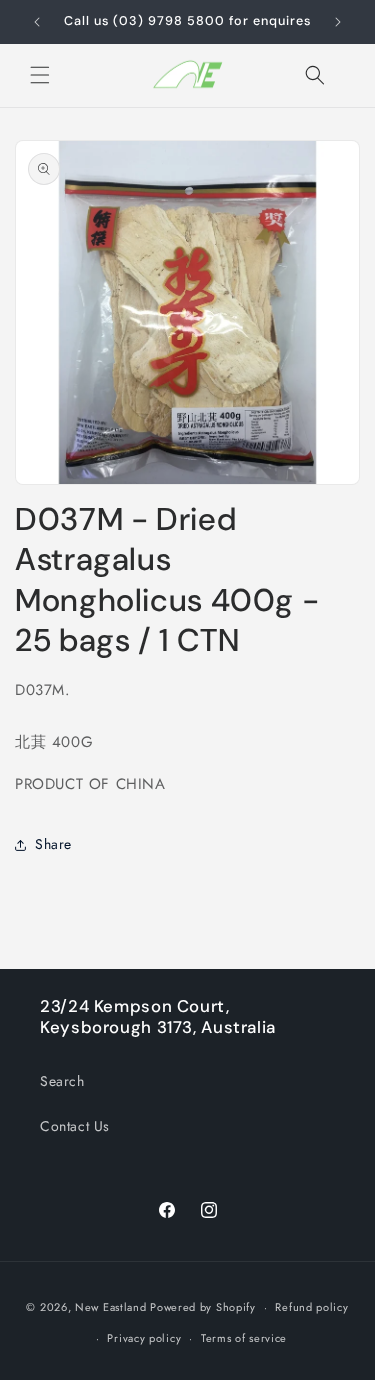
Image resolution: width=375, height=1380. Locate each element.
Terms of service (244, 1338)
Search (62, 1081)
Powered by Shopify (203, 1307)
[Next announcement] (338, 22)
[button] (40, 75)
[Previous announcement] (37, 22)
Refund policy (311, 1307)
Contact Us (75, 1126)
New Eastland (110, 1307)
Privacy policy (144, 1338)
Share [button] (53, 844)
